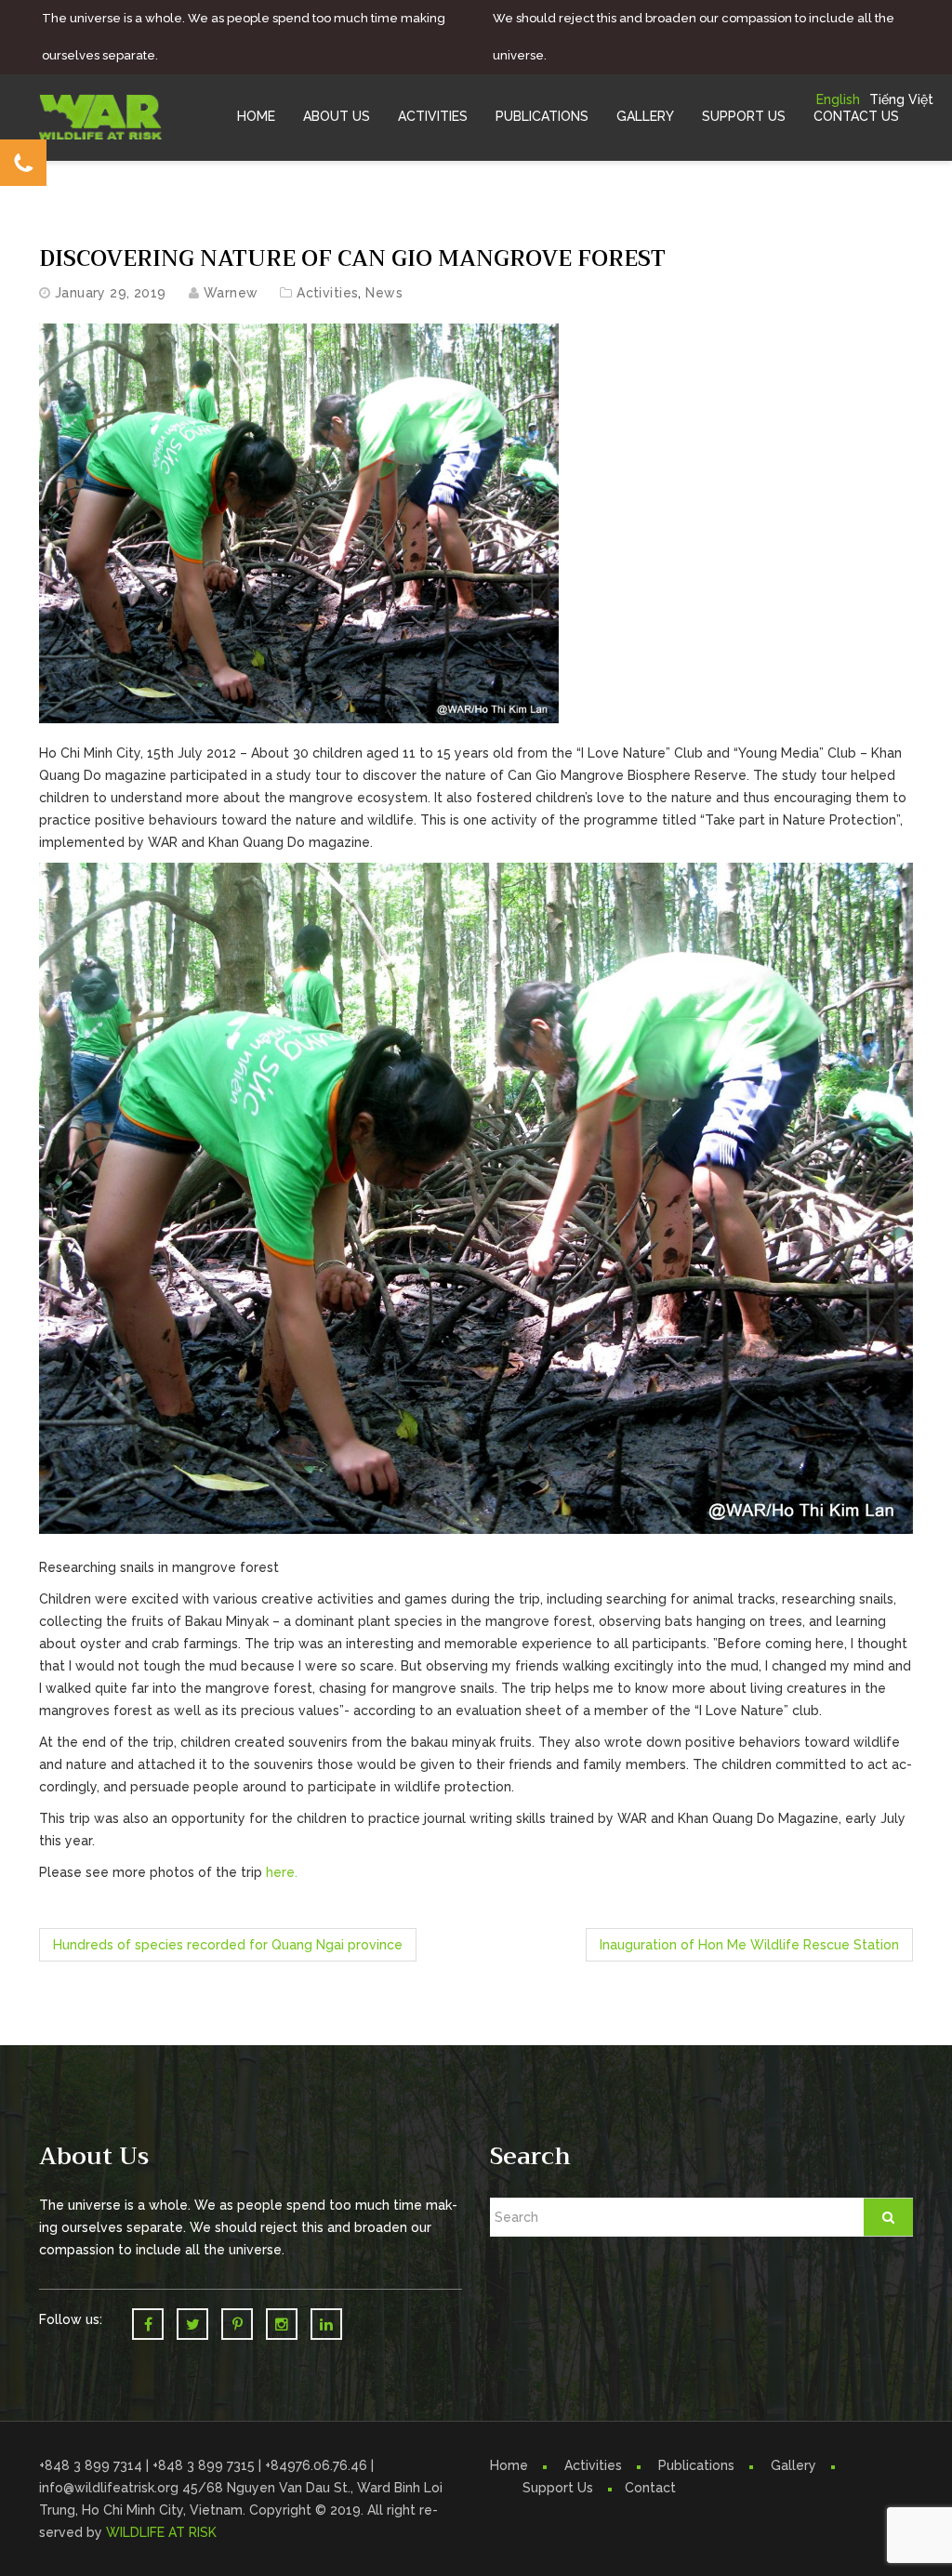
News (384, 293)
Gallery (645, 116)
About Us (337, 116)
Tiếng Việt (901, 99)
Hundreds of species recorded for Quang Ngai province (228, 1945)
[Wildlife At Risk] (100, 115)
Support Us (744, 116)
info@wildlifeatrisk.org (111, 2488)
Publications (542, 116)
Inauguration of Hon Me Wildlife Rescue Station (749, 1945)
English (838, 99)
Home (256, 116)
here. (282, 1872)
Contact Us (856, 116)
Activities (433, 116)
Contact (650, 2488)
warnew (231, 293)
